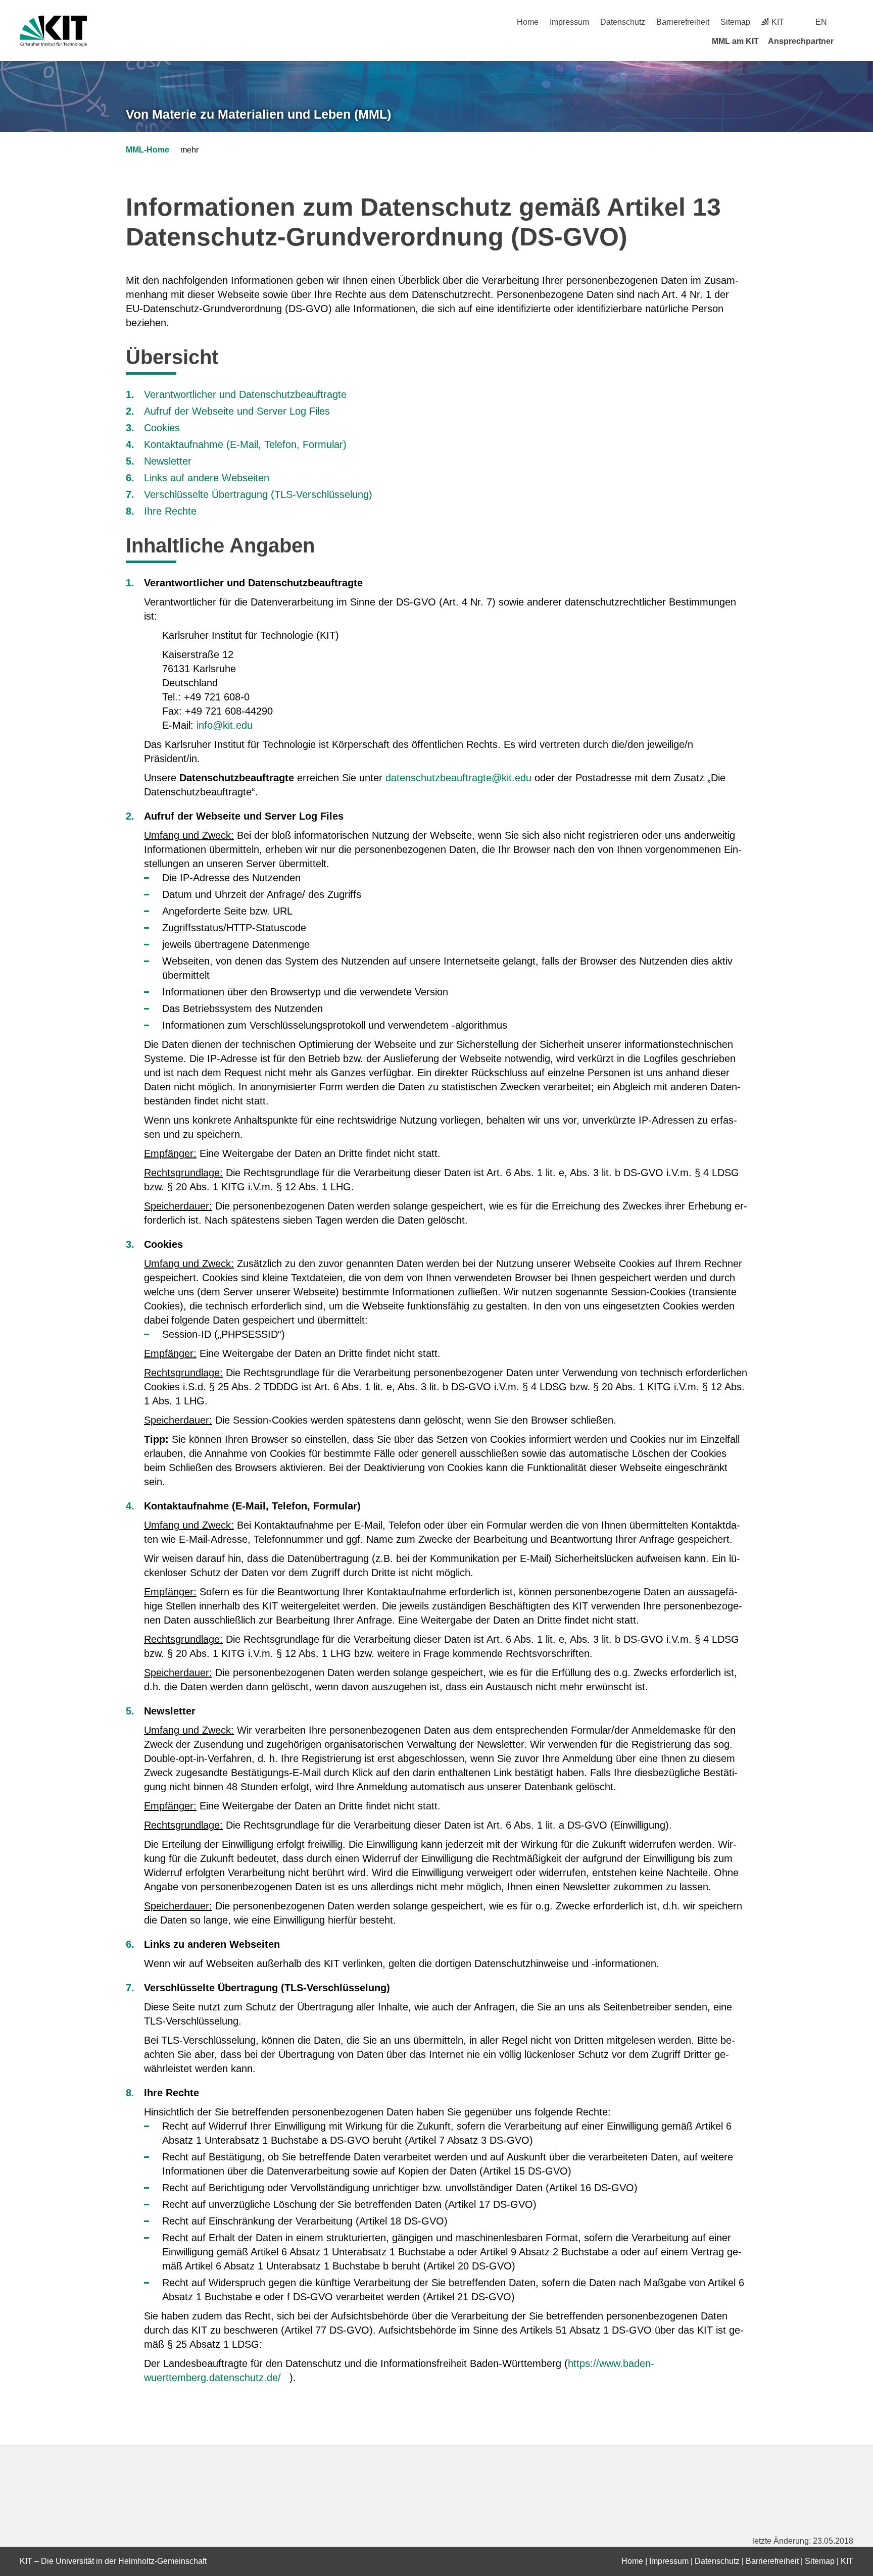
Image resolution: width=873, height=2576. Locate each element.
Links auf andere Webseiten (207, 478)
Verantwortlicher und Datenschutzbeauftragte (245, 394)
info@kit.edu (225, 725)
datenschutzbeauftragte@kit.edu (458, 778)
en (821, 22)
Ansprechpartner (801, 41)
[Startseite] (850, 41)
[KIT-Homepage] (53, 31)
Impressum (569, 22)
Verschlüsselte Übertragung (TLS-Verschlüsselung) (258, 494)
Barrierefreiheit (683, 22)
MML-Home (148, 150)
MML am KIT (735, 41)
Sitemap (735, 22)
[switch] (850, 22)
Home (528, 22)
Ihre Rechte (170, 511)
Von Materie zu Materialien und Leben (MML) (258, 114)
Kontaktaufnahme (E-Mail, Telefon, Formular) (245, 444)
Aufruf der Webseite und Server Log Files (237, 411)
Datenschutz (623, 22)
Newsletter (168, 461)
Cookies (162, 428)
